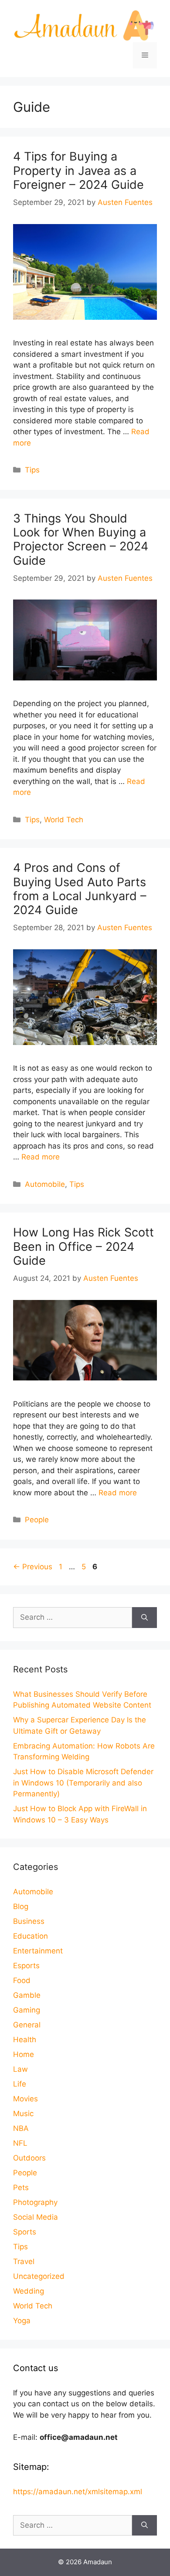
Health (25, 2040)
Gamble (27, 1995)
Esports (26, 1966)
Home (24, 2054)
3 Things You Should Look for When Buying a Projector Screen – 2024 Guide (81, 539)
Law (20, 2069)
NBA (21, 2128)
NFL (20, 2143)
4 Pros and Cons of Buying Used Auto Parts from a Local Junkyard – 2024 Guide (80, 889)
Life (20, 2084)
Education (31, 1936)
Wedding (29, 2291)
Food (22, 1980)
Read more (41, 1157)
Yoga (22, 2321)
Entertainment (38, 1951)
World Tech (64, 820)
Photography (35, 2202)
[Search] (144, 1618)
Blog (21, 1906)
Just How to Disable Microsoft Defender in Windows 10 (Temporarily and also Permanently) (83, 1783)
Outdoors (29, 2158)
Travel (24, 2261)
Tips (32, 470)
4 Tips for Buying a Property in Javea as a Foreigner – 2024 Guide (78, 171)
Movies (25, 2099)
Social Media (36, 2217)
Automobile (45, 1184)
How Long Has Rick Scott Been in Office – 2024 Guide (83, 1246)
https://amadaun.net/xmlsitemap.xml (78, 2492)
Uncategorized (39, 2276)
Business (29, 1921)
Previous (33, 1567)
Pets (21, 2187)
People (37, 1520)
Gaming (27, 2010)
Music (23, 2114)
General (27, 2025)
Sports (25, 2232)
